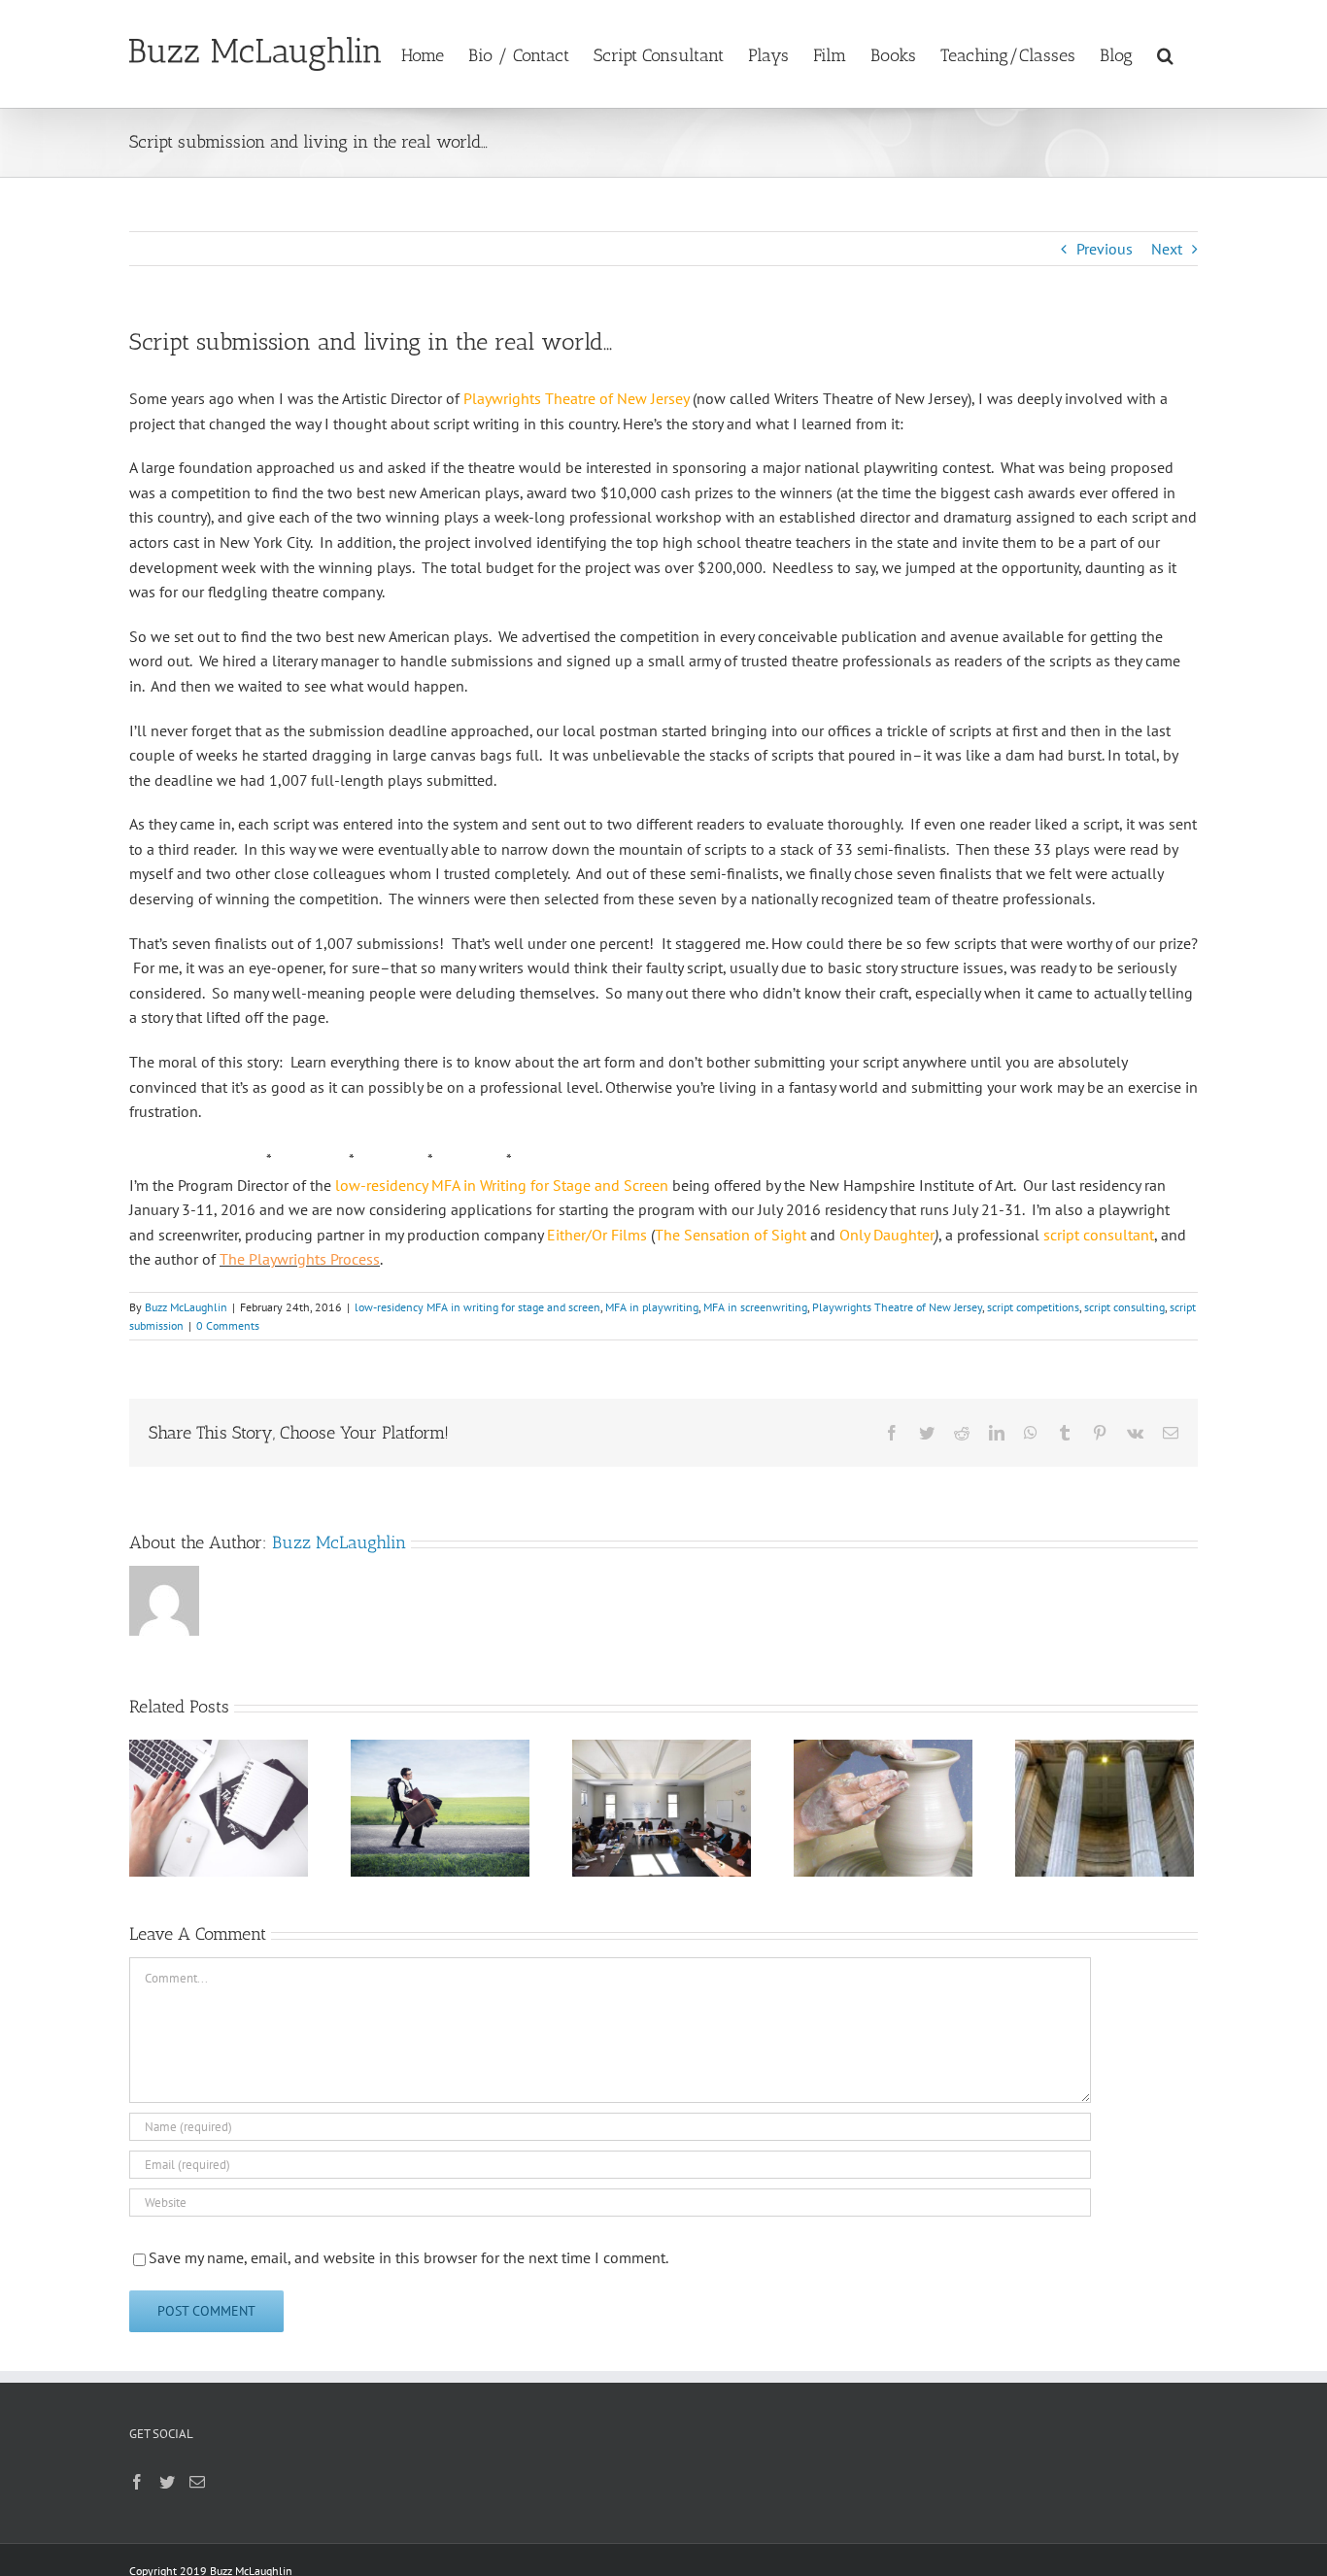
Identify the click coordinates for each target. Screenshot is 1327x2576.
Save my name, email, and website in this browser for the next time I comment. (408, 2257)
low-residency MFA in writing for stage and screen (477, 1307)
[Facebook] (137, 2482)
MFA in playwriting (652, 1307)
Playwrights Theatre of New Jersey (897, 1307)
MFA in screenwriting (755, 1307)
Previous (1105, 249)
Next (1167, 249)
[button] (1165, 53)
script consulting (1124, 1307)
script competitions (1033, 1307)
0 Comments (228, 1325)
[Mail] (197, 2482)
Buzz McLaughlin (186, 1307)
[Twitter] (167, 2482)
